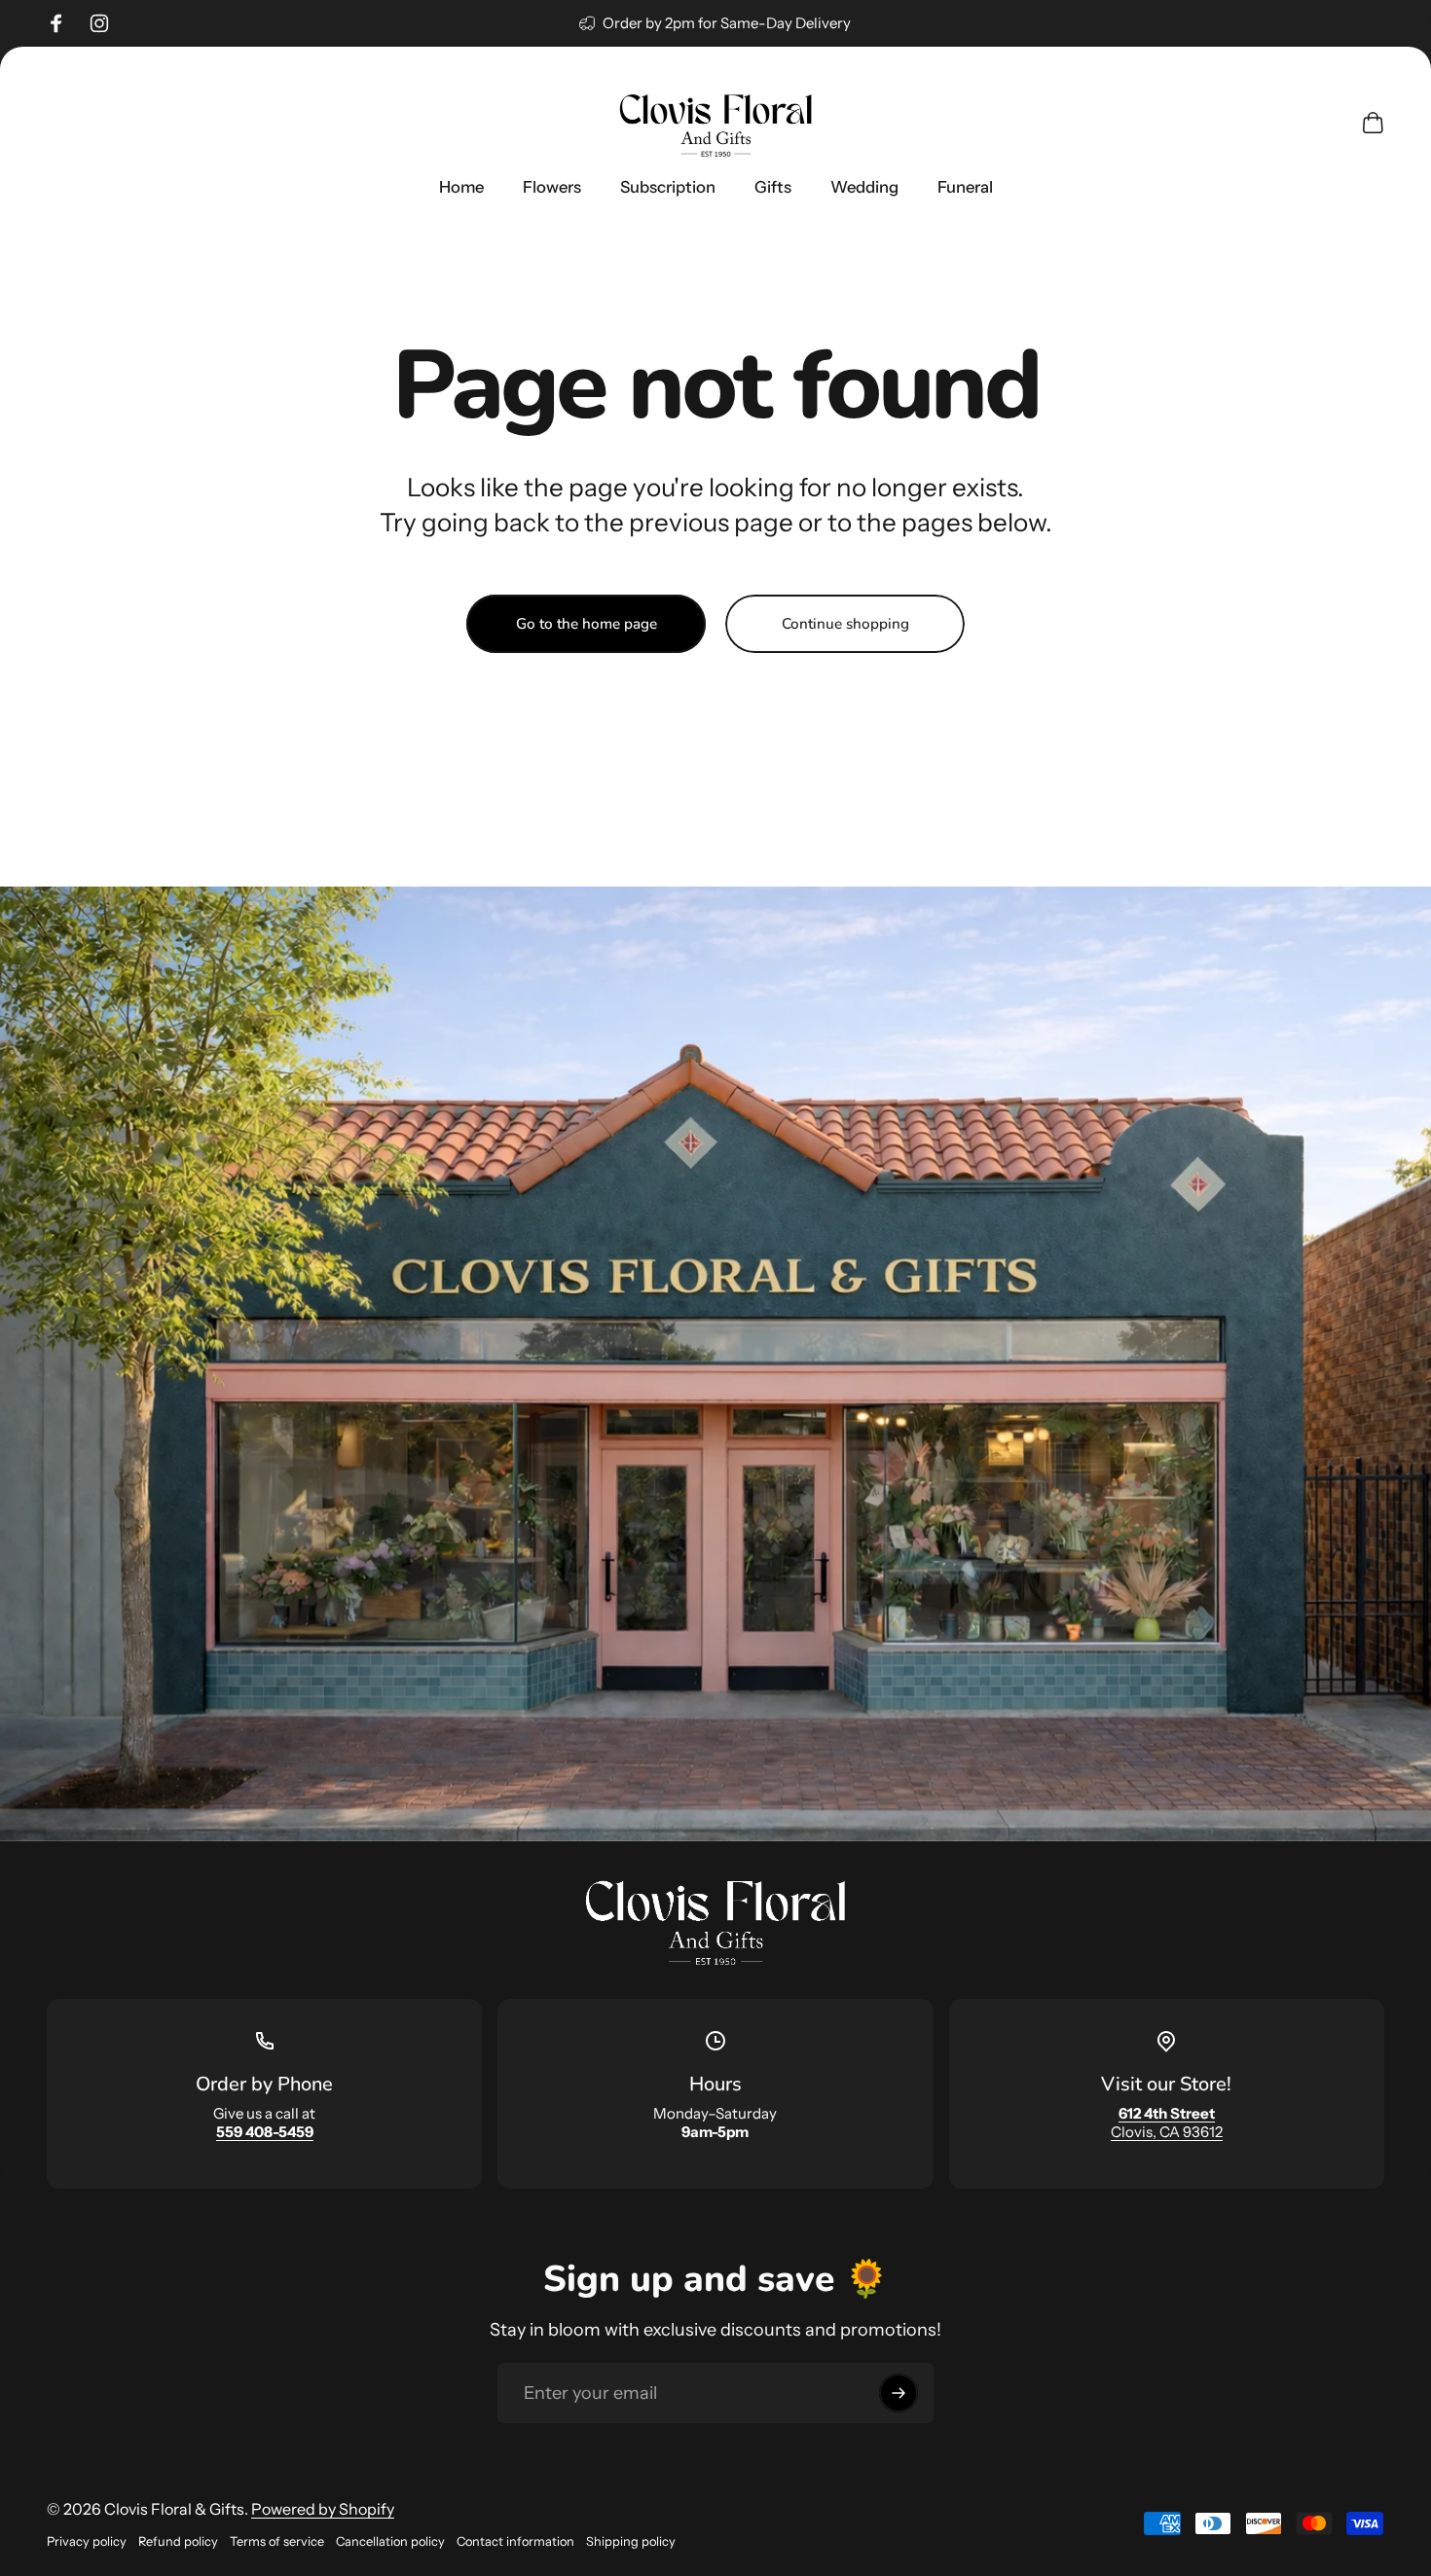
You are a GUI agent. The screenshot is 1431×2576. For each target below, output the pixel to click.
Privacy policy (87, 2541)
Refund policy (178, 2541)
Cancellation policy (390, 2541)
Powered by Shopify (323, 2509)
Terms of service (277, 2541)
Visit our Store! (1166, 2084)
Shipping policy (631, 2541)
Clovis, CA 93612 (1167, 2122)
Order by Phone (264, 2084)
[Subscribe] (899, 2393)
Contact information (515, 2541)
